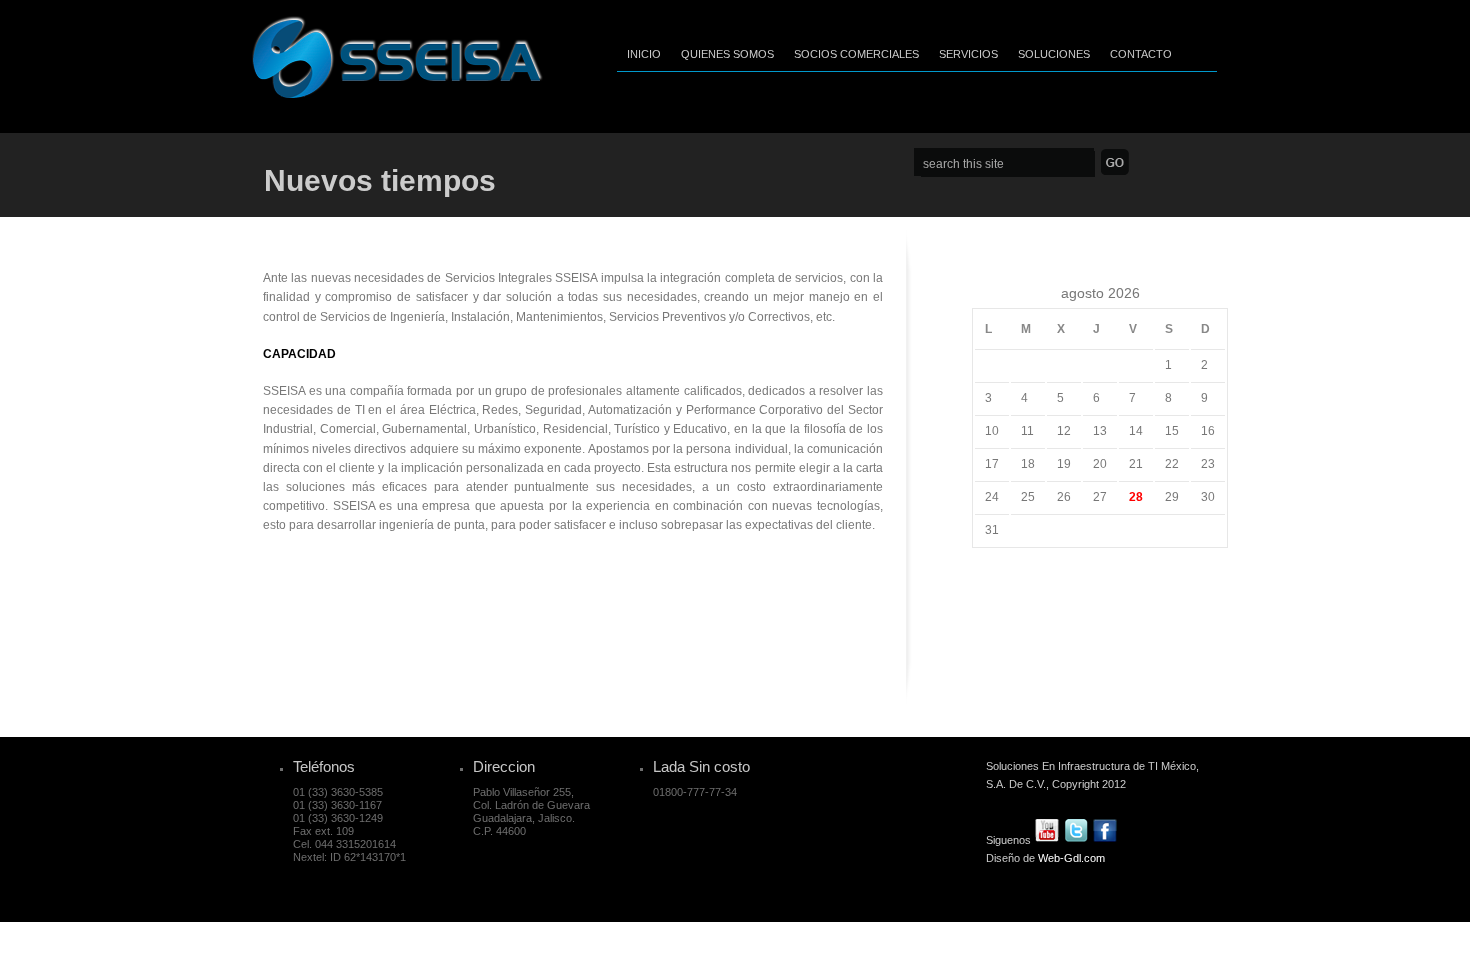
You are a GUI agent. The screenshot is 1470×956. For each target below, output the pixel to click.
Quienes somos (727, 54)
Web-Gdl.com (1071, 858)
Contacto (1141, 54)
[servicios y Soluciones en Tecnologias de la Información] (396, 94)
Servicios (968, 54)
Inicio (644, 54)
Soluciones (1054, 54)
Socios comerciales (856, 54)
